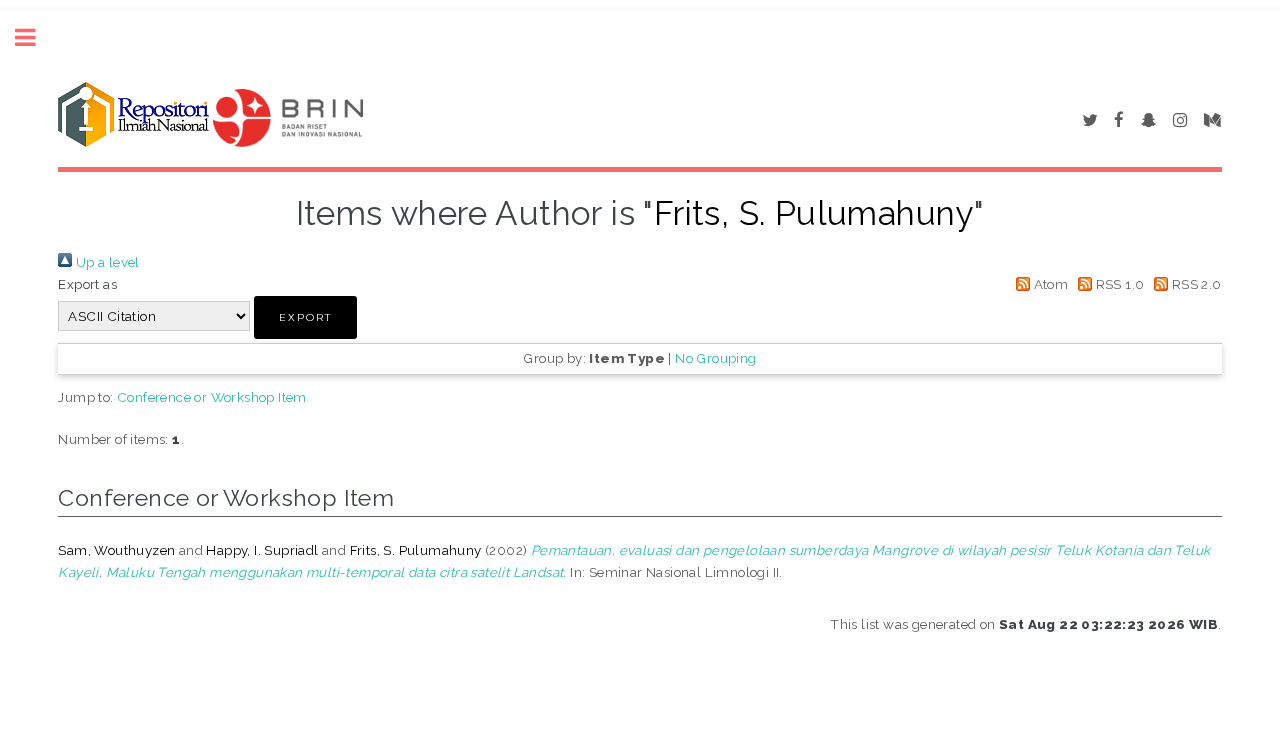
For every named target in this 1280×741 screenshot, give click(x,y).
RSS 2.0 (1194, 284)
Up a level (105, 262)
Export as (87, 284)
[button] (305, 317)
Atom (1049, 284)
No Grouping (715, 358)
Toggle (36, 37)
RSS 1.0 (1118, 284)
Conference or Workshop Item (212, 397)
